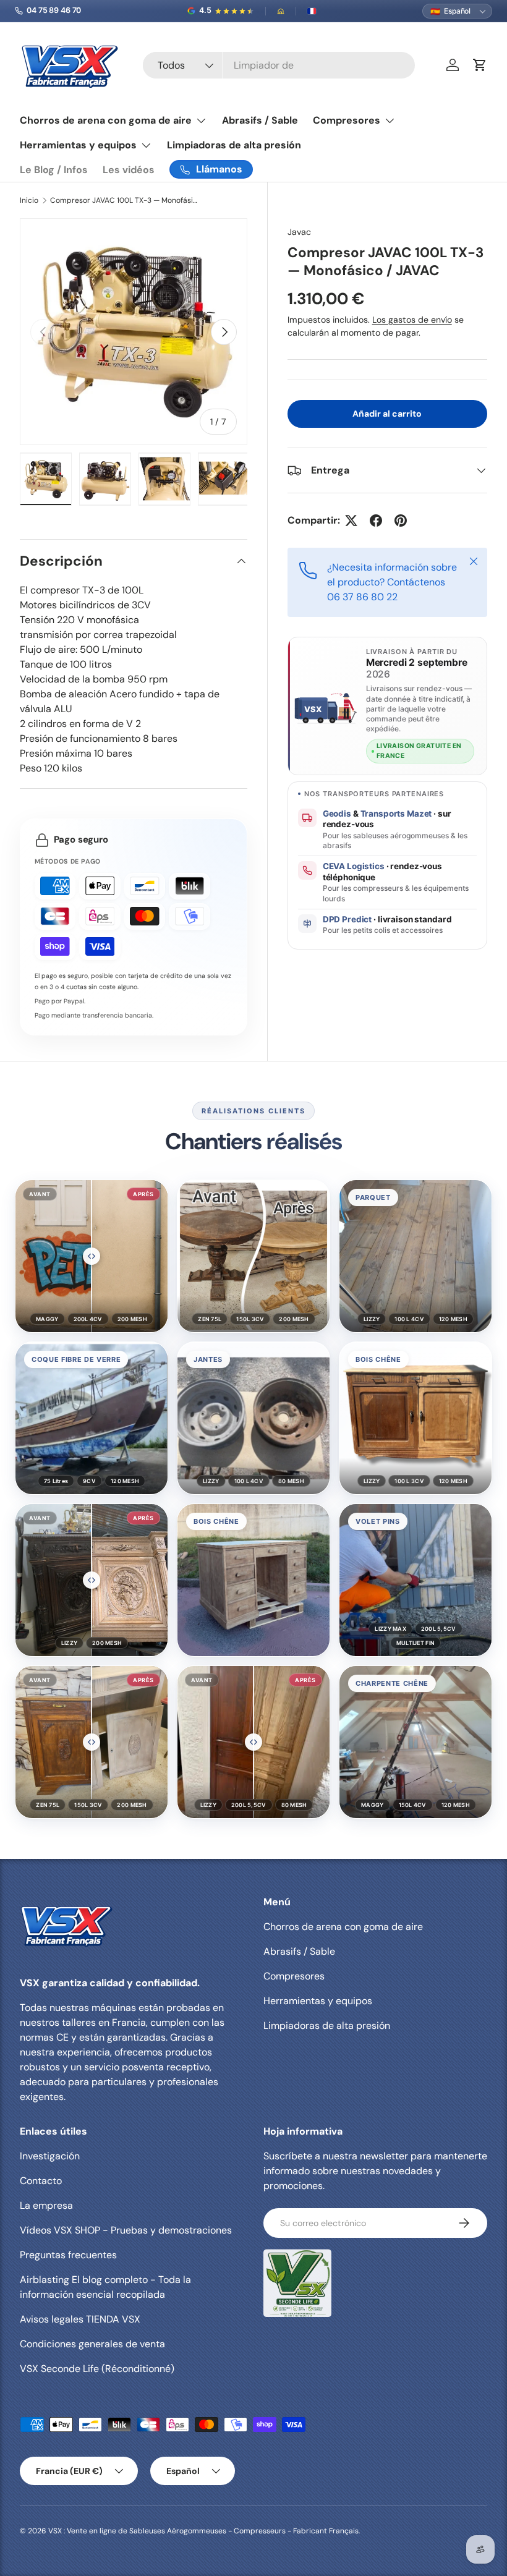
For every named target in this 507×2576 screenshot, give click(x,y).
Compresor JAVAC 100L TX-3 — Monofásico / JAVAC (124, 200)
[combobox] (279, 65)
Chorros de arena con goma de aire (343, 1927)
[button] (92, 1256)
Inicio (29, 200)
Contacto (41, 2181)
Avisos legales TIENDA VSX (80, 2319)
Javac (299, 232)
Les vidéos (129, 170)
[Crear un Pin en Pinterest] (401, 521)
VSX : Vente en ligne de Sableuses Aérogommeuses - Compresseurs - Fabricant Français (203, 2531)
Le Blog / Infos (54, 170)
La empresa (46, 2205)
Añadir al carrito (387, 414)
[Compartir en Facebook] (376, 521)
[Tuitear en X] (351, 521)
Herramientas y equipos (318, 2001)
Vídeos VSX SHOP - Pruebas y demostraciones (126, 2230)
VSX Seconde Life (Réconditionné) (97, 2369)
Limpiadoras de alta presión (234, 145)
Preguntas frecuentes (68, 2255)
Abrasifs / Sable (260, 120)
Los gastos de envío (412, 320)
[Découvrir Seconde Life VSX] (297, 2283)
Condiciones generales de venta (92, 2344)
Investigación (50, 2156)
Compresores (294, 1976)
